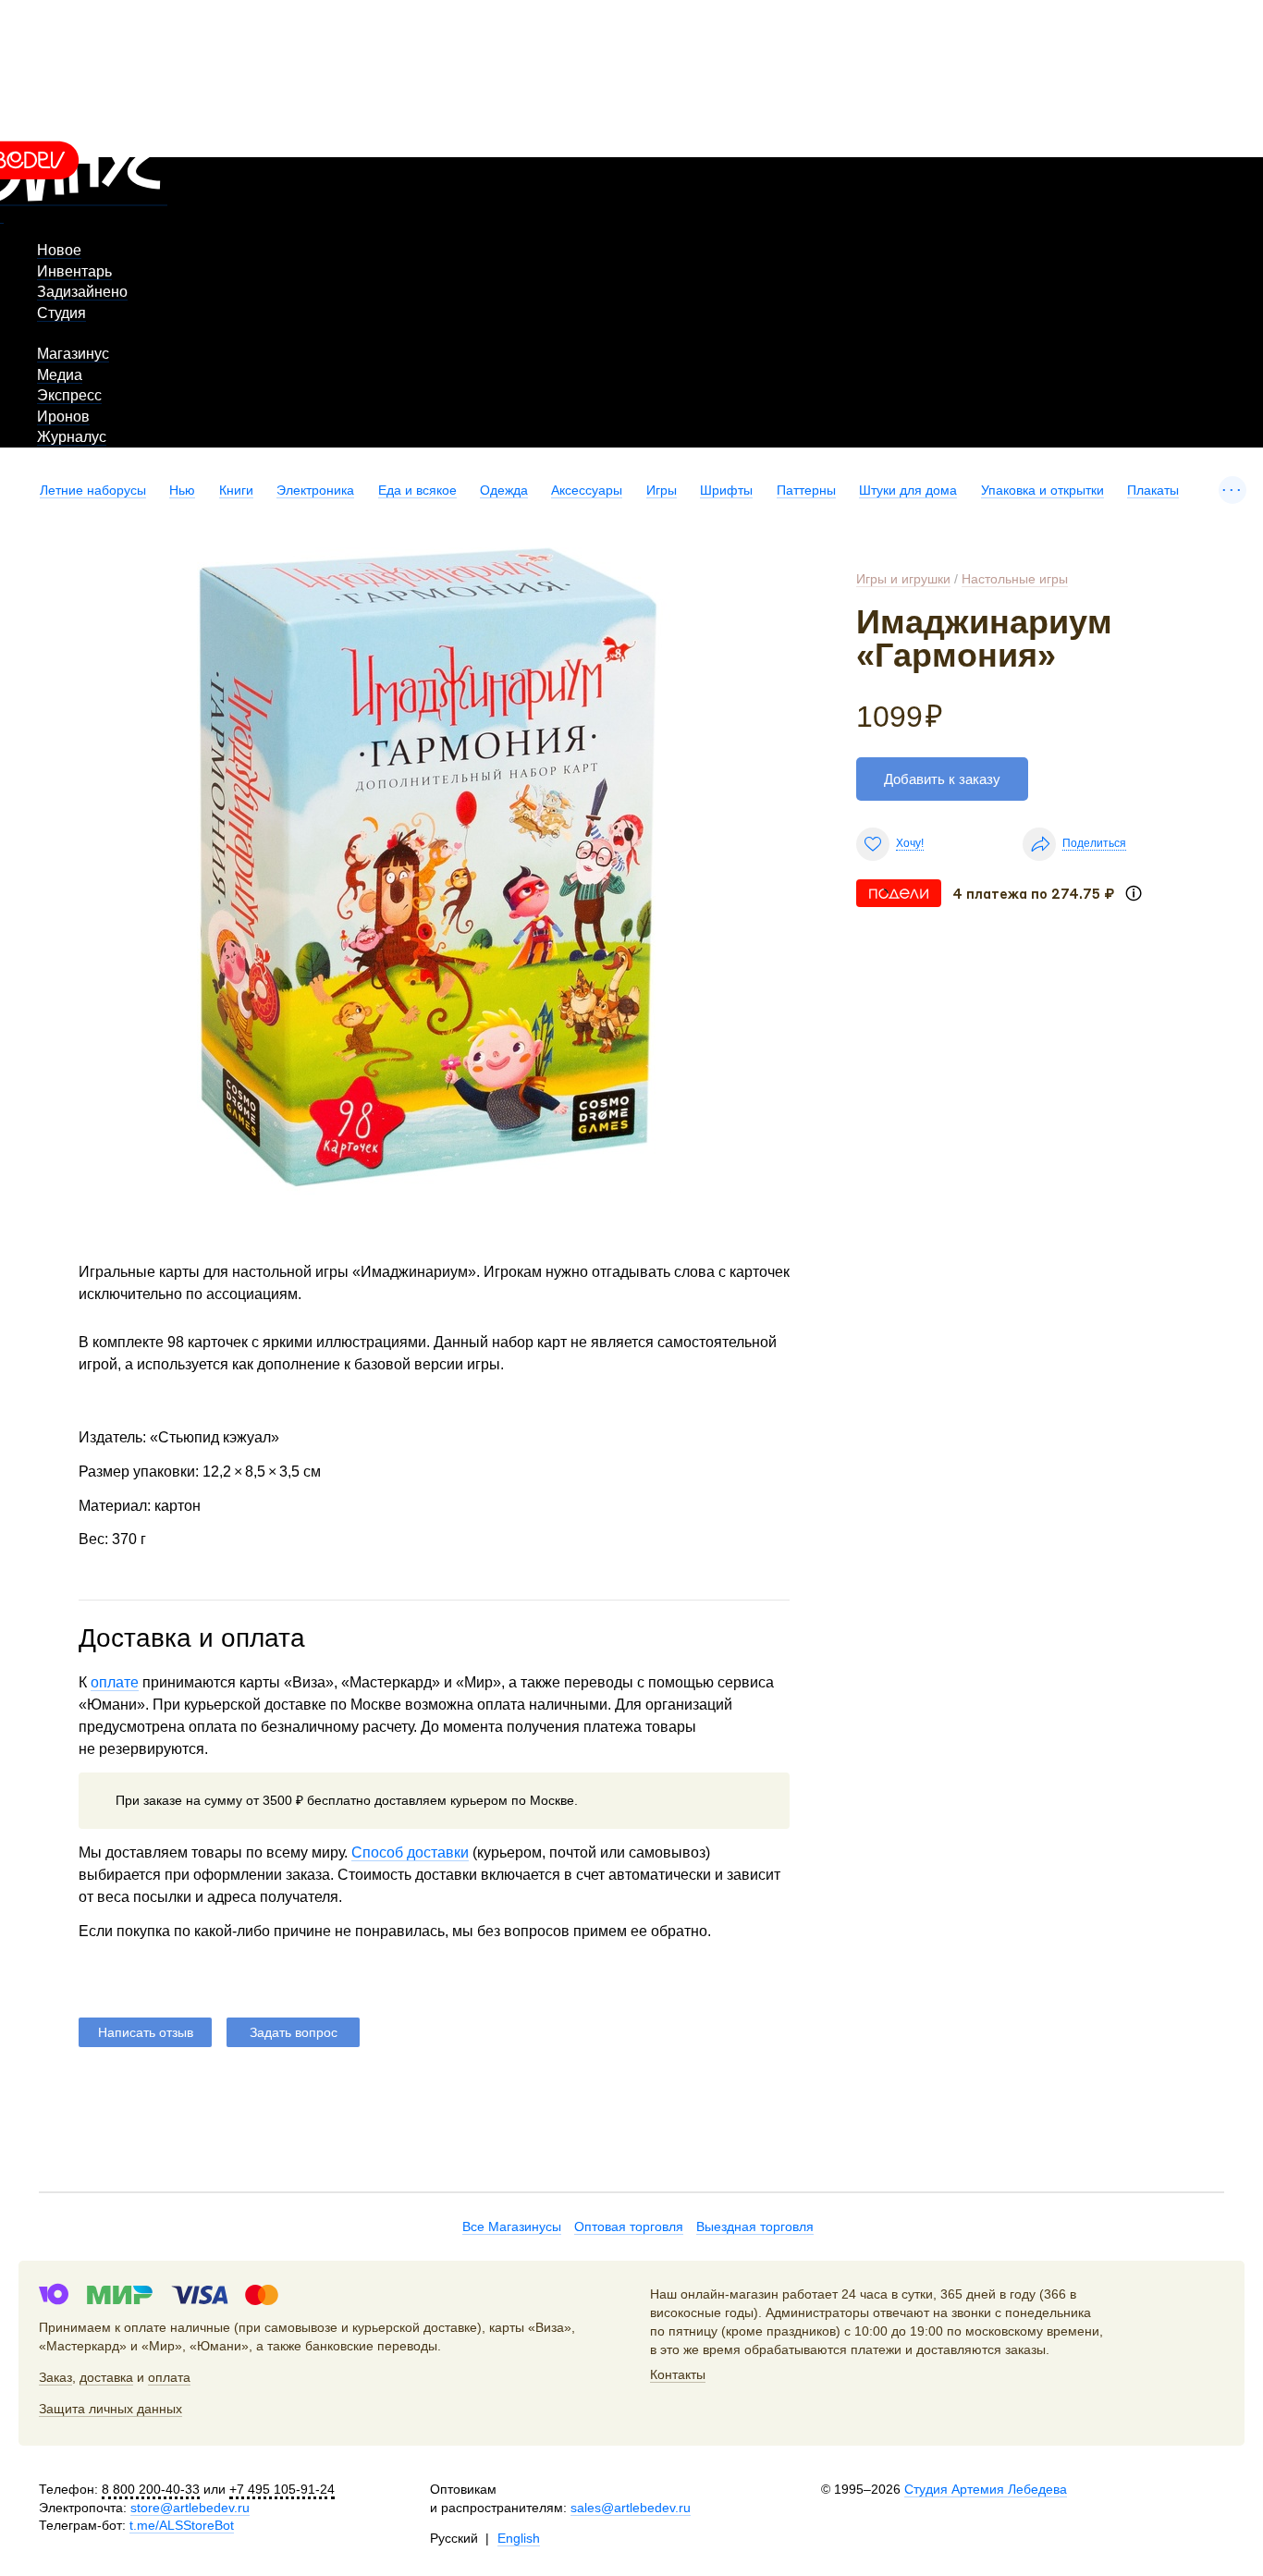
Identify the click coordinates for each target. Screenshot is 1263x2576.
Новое (59, 250)
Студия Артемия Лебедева (986, 2489)
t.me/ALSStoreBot (182, 2525)
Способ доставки (410, 1852)
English (519, 2538)
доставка (106, 2377)
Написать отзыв (146, 2032)
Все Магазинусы (512, 2226)
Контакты (678, 2374)
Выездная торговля (755, 2226)
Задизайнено (82, 292)
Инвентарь (74, 271)
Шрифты (726, 490)
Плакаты (1153, 490)
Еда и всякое (417, 490)
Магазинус (73, 354)
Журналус (72, 437)
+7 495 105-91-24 (282, 2489)
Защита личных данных (110, 2409)
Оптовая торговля (629, 2226)
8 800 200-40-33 (151, 2489)
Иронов (63, 417)
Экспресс (69, 395)
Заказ (55, 2377)
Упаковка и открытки (1042, 490)
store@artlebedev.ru (190, 2508)
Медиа (60, 375)
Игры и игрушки (903, 579)
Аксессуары (587, 490)
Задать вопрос (294, 2032)
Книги (236, 490)
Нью (182, 490)
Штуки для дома (908, 490)
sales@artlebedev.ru (631, 2508)
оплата (169, 2377)
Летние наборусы (93, 490)
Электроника (315, 490)
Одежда (504, 490)
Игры (662, 490)
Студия (61, 313)
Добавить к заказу (942, 779)
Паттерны (806, 490)
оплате (115, 1682)
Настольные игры (1015, 579)
